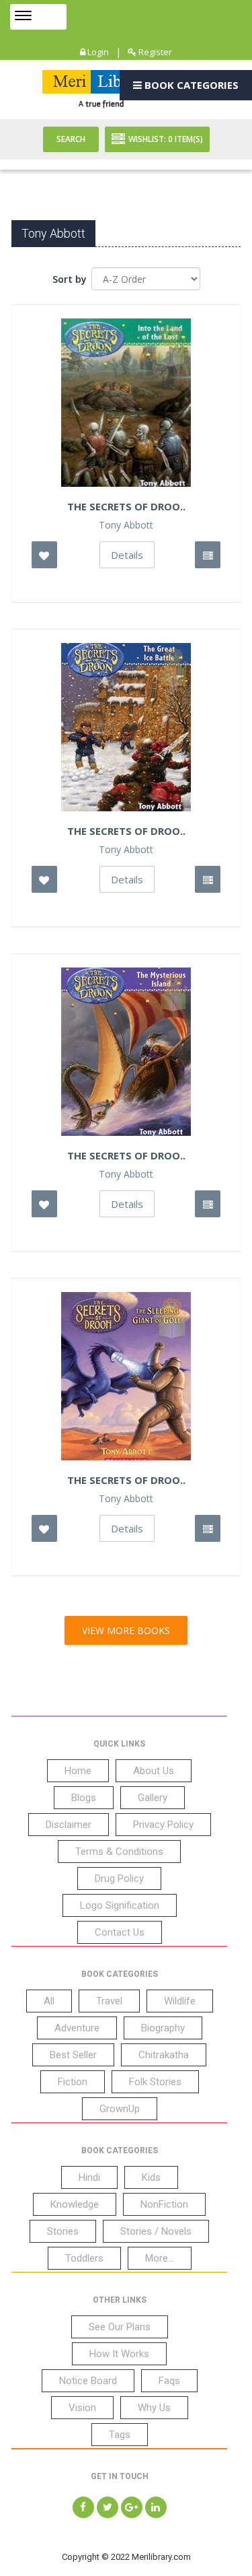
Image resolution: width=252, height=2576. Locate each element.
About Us (154, 1771)
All (49, 2001)
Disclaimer (69, 1825)
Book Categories (190, 85)
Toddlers (84, 2258)
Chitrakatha (164, 2055)
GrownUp (120, 2109)
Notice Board (88, 2381)
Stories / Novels (156, 2231)
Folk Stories (155, 2082)
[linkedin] (156, 2507)
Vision (82, 2408)
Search (71, 139)
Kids (151, 2177)
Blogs (84, 1798)
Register (154, 52)
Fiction (73, 2082)
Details (127, 555)
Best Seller (73, 2055)
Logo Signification (120, 1905)
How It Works (119, 2354)
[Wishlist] (44, 555)
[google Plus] (132, 2507)
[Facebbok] (83, 2507)
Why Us (154, 2408)
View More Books (126, 1630)
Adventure (77, 2028)
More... (160, 2258)
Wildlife (180, 2001)
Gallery (153, 1798)
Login (97, 52)
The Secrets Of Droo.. (126, 506)
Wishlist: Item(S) (166, 139)
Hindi (89, 2177)
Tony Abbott (126, 525)
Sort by (70, 279)
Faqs (169, 2381)
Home (78, 1771)
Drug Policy (119, 1878)
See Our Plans (120, 2327)
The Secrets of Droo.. (126, 831)
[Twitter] (108, 2507)
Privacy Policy (163, 1825)
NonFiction (164, 2204)
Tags (120, 2435)
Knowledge (75, 2204)
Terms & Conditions (119, 1852)
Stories (63, 2231)
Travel (109, 2001)
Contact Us (120, 1932)
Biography (163, 2028)
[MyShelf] (208, 555)
